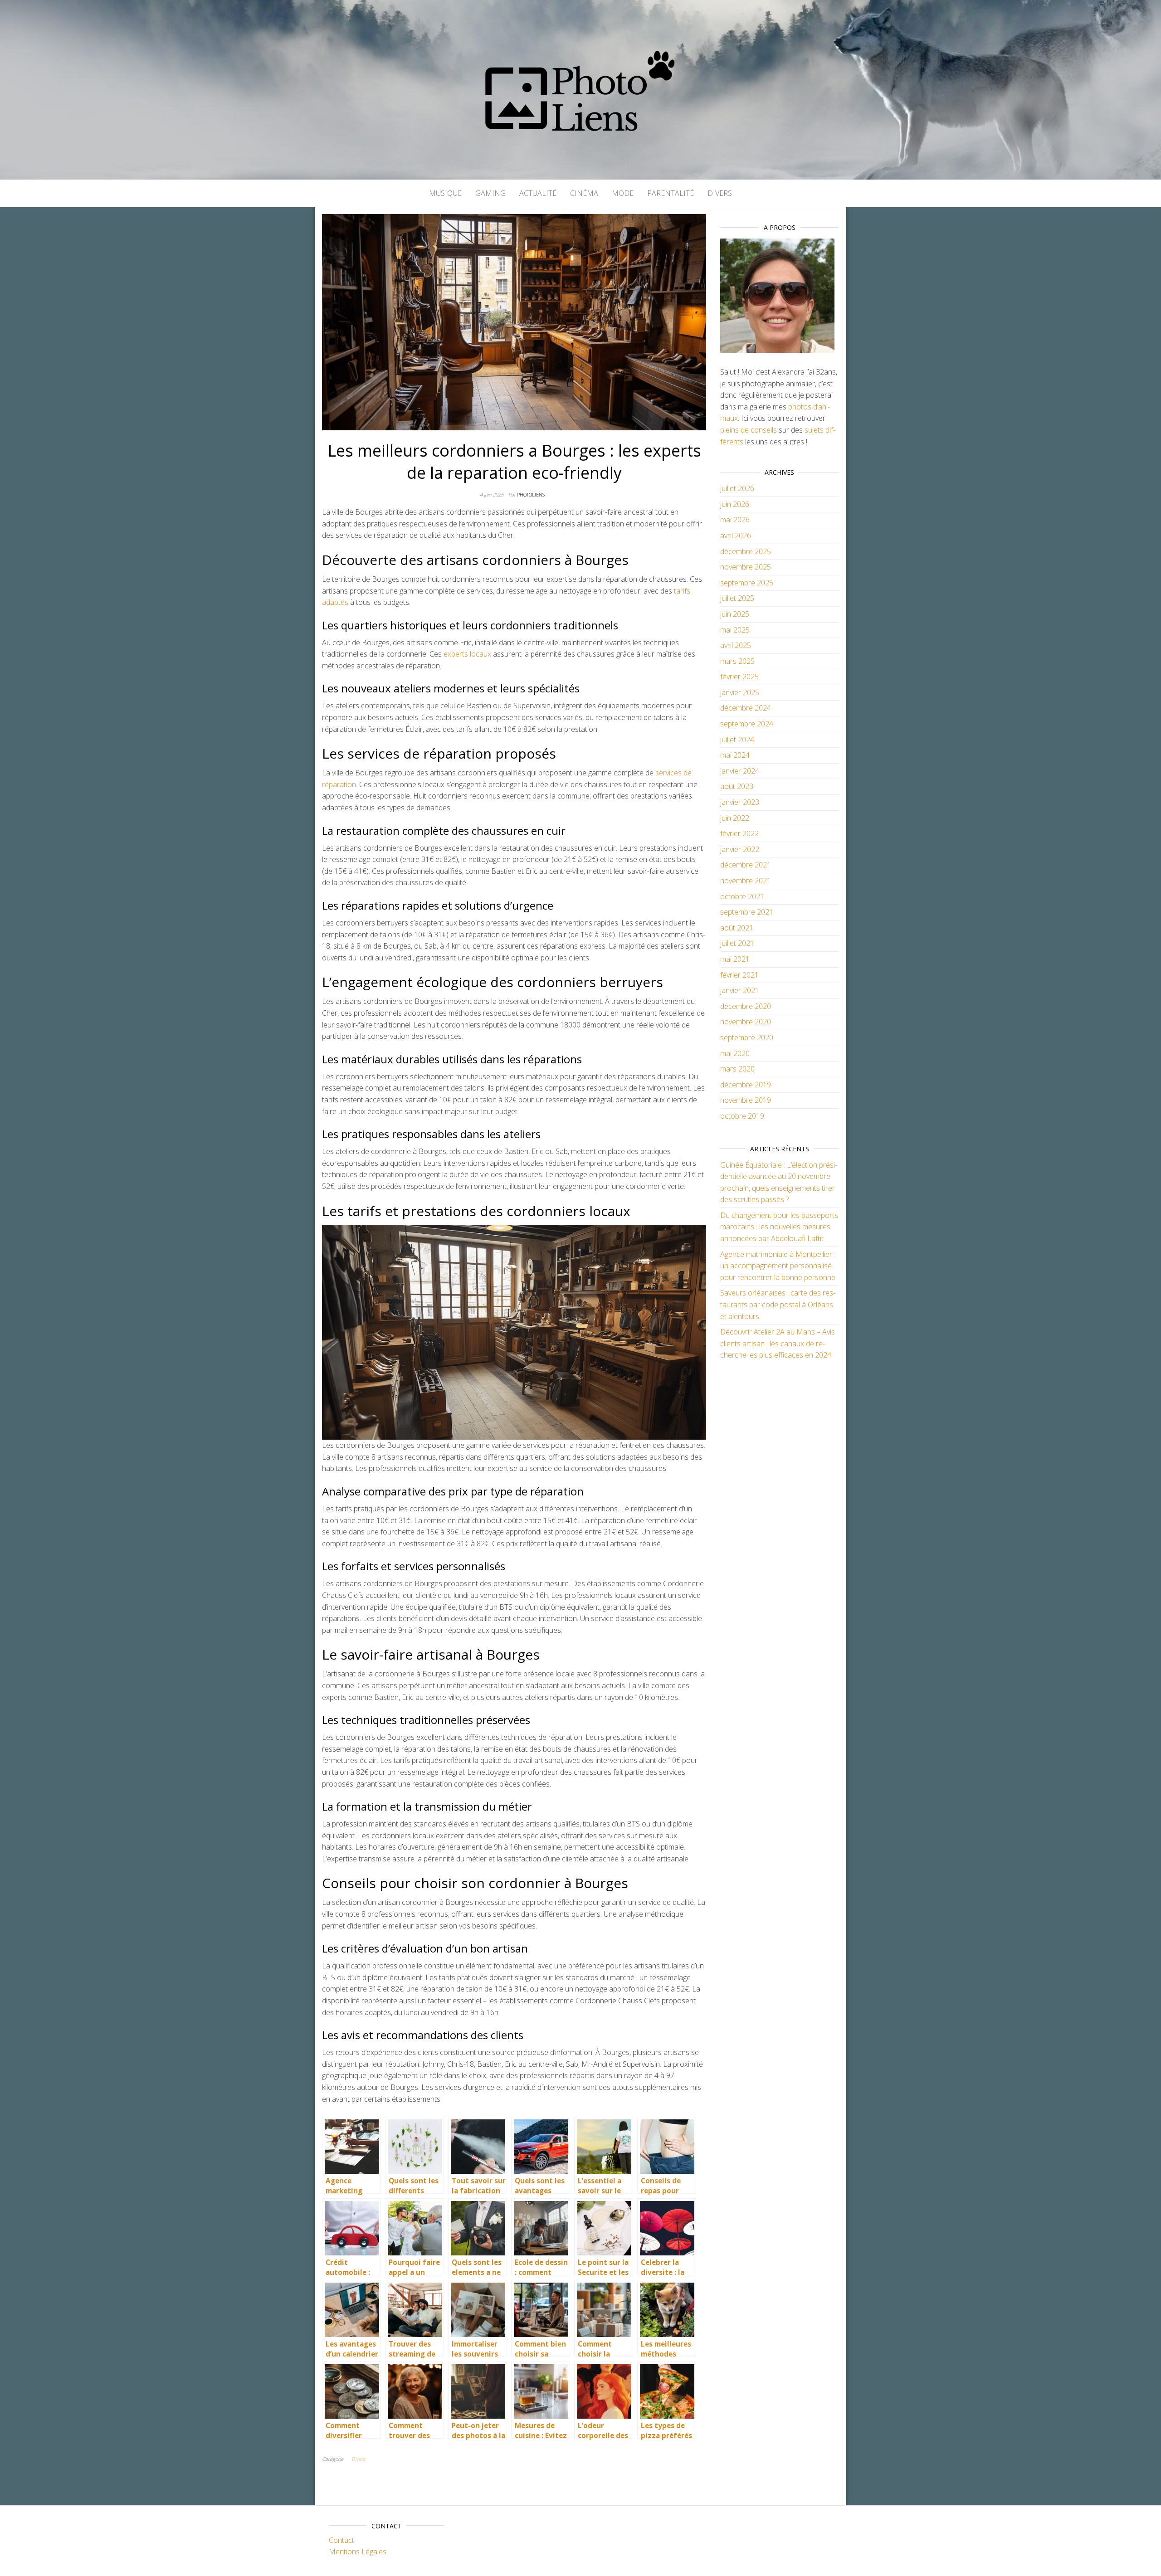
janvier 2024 (740, 771)
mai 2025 (735, 630)
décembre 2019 (746, 1085)
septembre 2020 (747, 1037)
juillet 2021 (737, 943)
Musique (445, 193)
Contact (341, 2540)
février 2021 (739, 975)
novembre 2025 (746, 567)
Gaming (490, 193)
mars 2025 (737, 661)
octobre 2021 (742, 896)
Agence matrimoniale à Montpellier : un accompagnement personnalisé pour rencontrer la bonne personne (778, 1266)
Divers (720, 193)
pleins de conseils (749, 430)
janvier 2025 (740, 692)
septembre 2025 (747, 583)
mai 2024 (735, 755)
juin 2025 (735, 614)
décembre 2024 (746, 708)
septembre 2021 (747, 912)
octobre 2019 (742, 1116)
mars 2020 (737, 1069)
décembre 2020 (746, 1006)
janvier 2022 (740, 849)
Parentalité (671, 193)
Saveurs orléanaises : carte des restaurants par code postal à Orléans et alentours (778, 1304)
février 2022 (739, 833)
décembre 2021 (746, 865)
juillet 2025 (737, 598)
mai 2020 (735, 1053)
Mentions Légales (358, 2552)
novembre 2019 (746, 1100)
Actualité (538, 193)
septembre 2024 (747, 724)
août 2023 (737, 786)
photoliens (531, 494)
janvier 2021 (740, 990)
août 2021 (737, 928)
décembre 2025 (746, 551)
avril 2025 (736, 645)
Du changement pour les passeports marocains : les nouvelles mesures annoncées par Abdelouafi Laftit (779, 1227)
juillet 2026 (737, 488)
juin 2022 (735, 818)
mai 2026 (735, 520)
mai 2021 (735, 959)
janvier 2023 (740, 802)
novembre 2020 (746, 1022)
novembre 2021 (746, 881)
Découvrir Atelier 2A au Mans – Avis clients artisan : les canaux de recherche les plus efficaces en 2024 (778, 1343)
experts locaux (467, 654)
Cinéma (584, 193)
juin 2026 (735, 504)
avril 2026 (736, 536)
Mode (623, 193)
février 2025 (739, 677)
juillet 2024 (737, 740)
